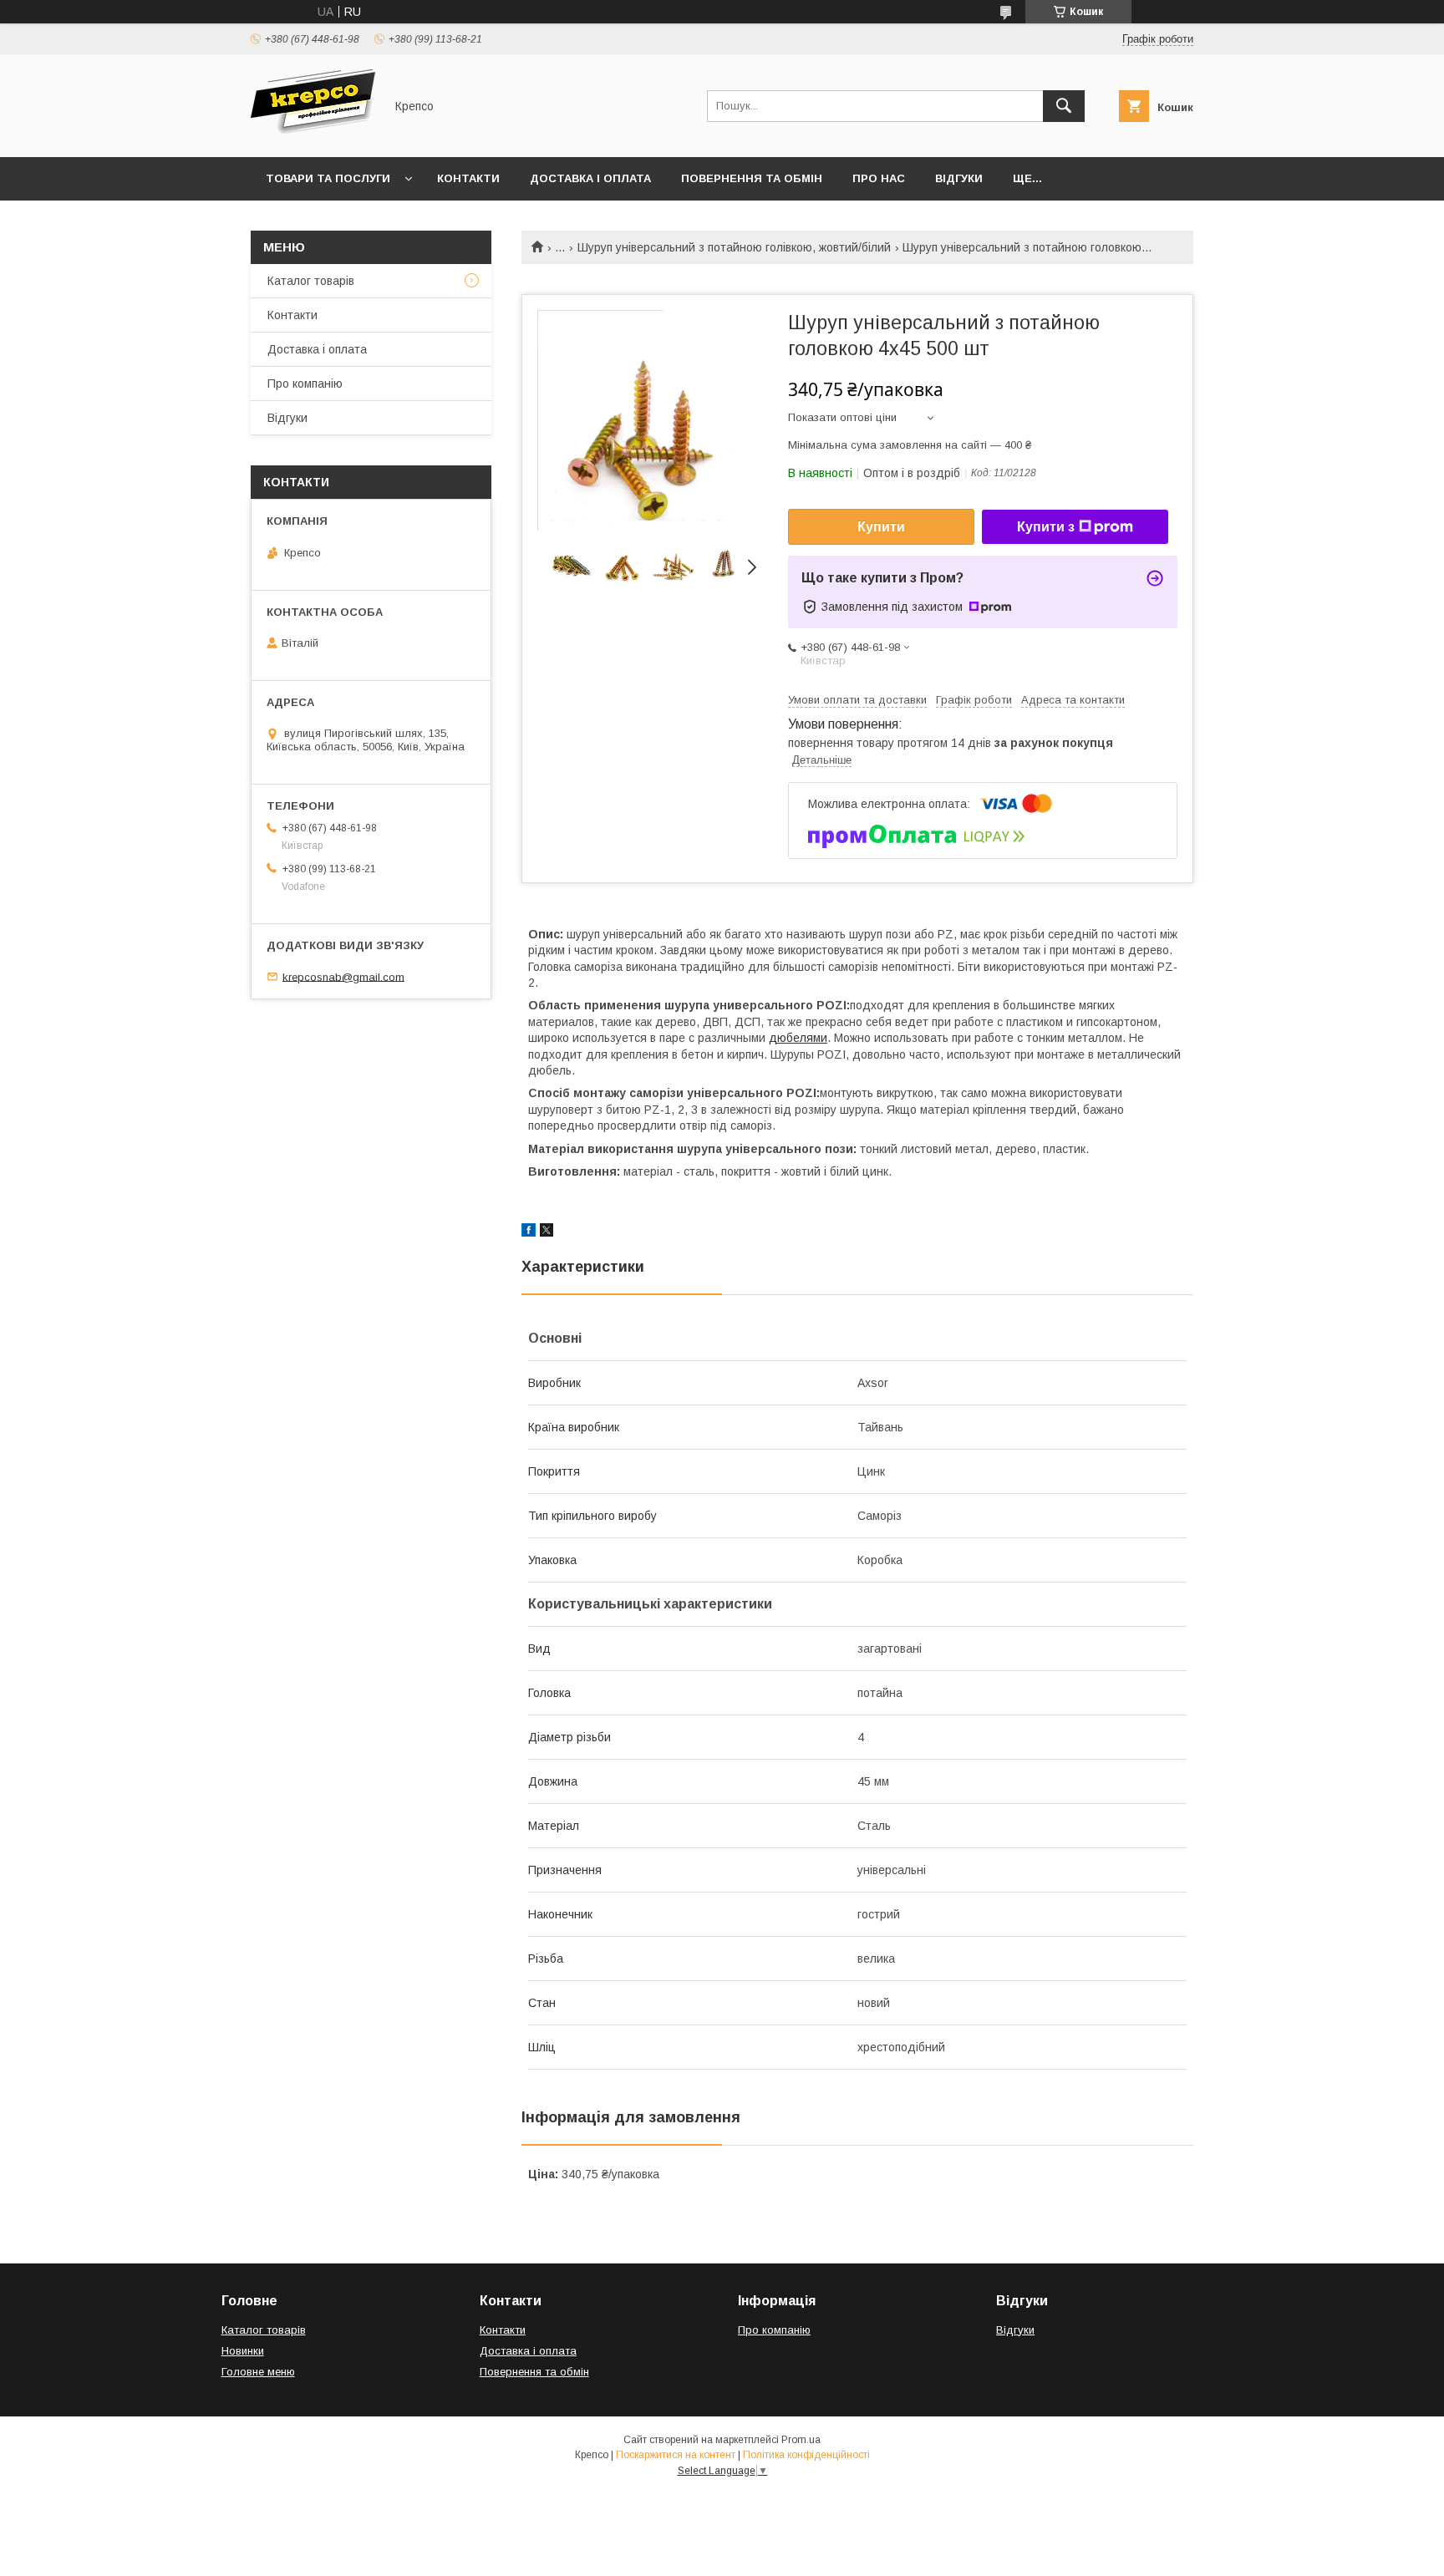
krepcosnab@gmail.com (343, 976)
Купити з (1046, 527)
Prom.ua (801, 2440)
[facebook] (529, 1232)
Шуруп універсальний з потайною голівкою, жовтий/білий (734, 247)
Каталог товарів (311, 281)
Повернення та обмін (752, 178)
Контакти (468, 178)
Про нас (879, 178)
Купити (881, 527)
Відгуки (959, 178)
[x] (547, 1232)
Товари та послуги (328, 178)
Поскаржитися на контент (676, 2455)
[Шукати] (1064, 106)
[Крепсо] (313, 135)
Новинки (243, 2351)
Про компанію (305, 384)
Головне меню (258, 2372)
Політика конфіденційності (806, 2455)
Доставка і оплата (590, 178)
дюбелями (798, 1038)
